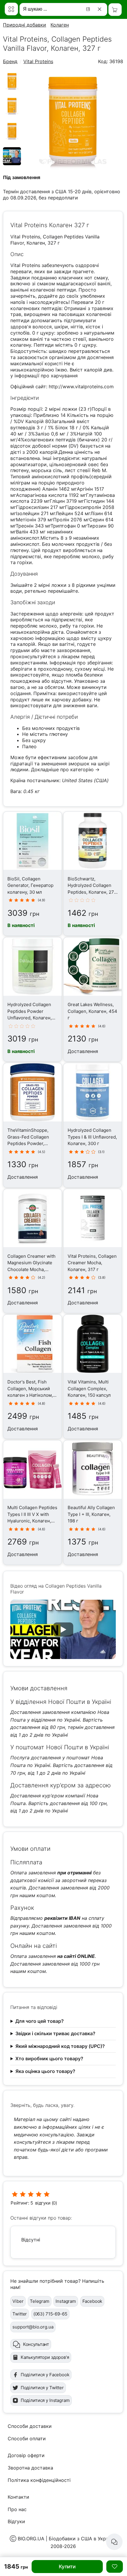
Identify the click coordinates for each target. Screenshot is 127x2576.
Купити (67, 2567)
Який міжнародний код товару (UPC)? (60, 2046)
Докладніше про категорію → (65, 769)
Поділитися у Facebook (45, 2375)
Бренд (10, 61)
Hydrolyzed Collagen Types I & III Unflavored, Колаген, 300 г (92, 1137)
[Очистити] (101, 9)
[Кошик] (115, 10)
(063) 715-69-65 (50, 2314)
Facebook (92, 2301)
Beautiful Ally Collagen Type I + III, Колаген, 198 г (91, 1514)
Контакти (18, 2497)
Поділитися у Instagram (45, 2400)
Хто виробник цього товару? (49, 2058)
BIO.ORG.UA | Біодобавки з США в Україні (66, 2539)
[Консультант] (114, 2542)
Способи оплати (27, 2439)
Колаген (60, 25)
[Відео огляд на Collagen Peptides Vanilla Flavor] (12, 163)
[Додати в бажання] (115, 2567)
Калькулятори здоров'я (45, 2357)
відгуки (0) (46, 2203)
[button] (63, 1629)
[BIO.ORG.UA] (11, 9)
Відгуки (16, 2521)
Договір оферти (26, 2455)
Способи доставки (30, 2426)
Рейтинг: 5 (22, 2203)
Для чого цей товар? (40, 2021)
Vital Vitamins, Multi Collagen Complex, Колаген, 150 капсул (89, 1388)
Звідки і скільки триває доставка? (55, 2033)
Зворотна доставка (30, 2468)
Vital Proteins (38, 61)
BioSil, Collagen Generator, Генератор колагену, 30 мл (30, 885)
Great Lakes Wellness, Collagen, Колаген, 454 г (92, 1011)
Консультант (36, 2344)
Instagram (66, 2301)
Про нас (17, 2509)
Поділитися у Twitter (42, 2388)
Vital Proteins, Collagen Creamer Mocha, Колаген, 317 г (92, 1263)
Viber (18, 2301)
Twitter (20, 2314)
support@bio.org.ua (33, 2327)
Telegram (40, 2301)
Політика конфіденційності (39, 2480)
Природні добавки (25, 25)
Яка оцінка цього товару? (45, 2071)
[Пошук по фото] (89, 9)
